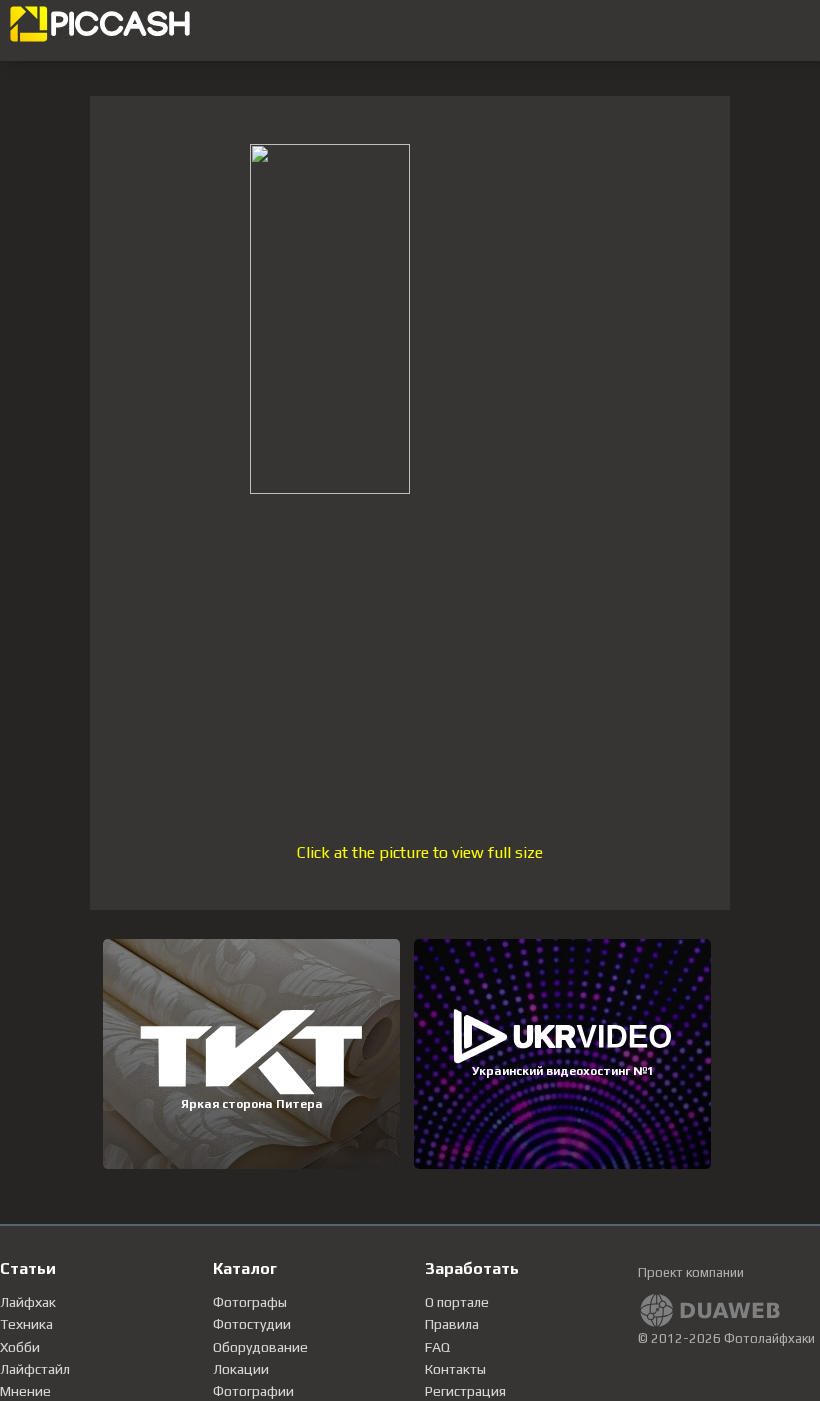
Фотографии (253, 1391)
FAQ (437, 1347)
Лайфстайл (35, 1369)
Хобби (20, 1347)
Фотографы (250, 1302)
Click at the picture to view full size (420, 852)
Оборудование (260, 1347)
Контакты (455, 1369)
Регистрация (465, 1391)
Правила (452, 1324)
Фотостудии (252, 1324)
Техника (26, 1324)
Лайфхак (28, 1302)
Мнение (25, 1391)
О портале (457, 1302)
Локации (241, 1369)
